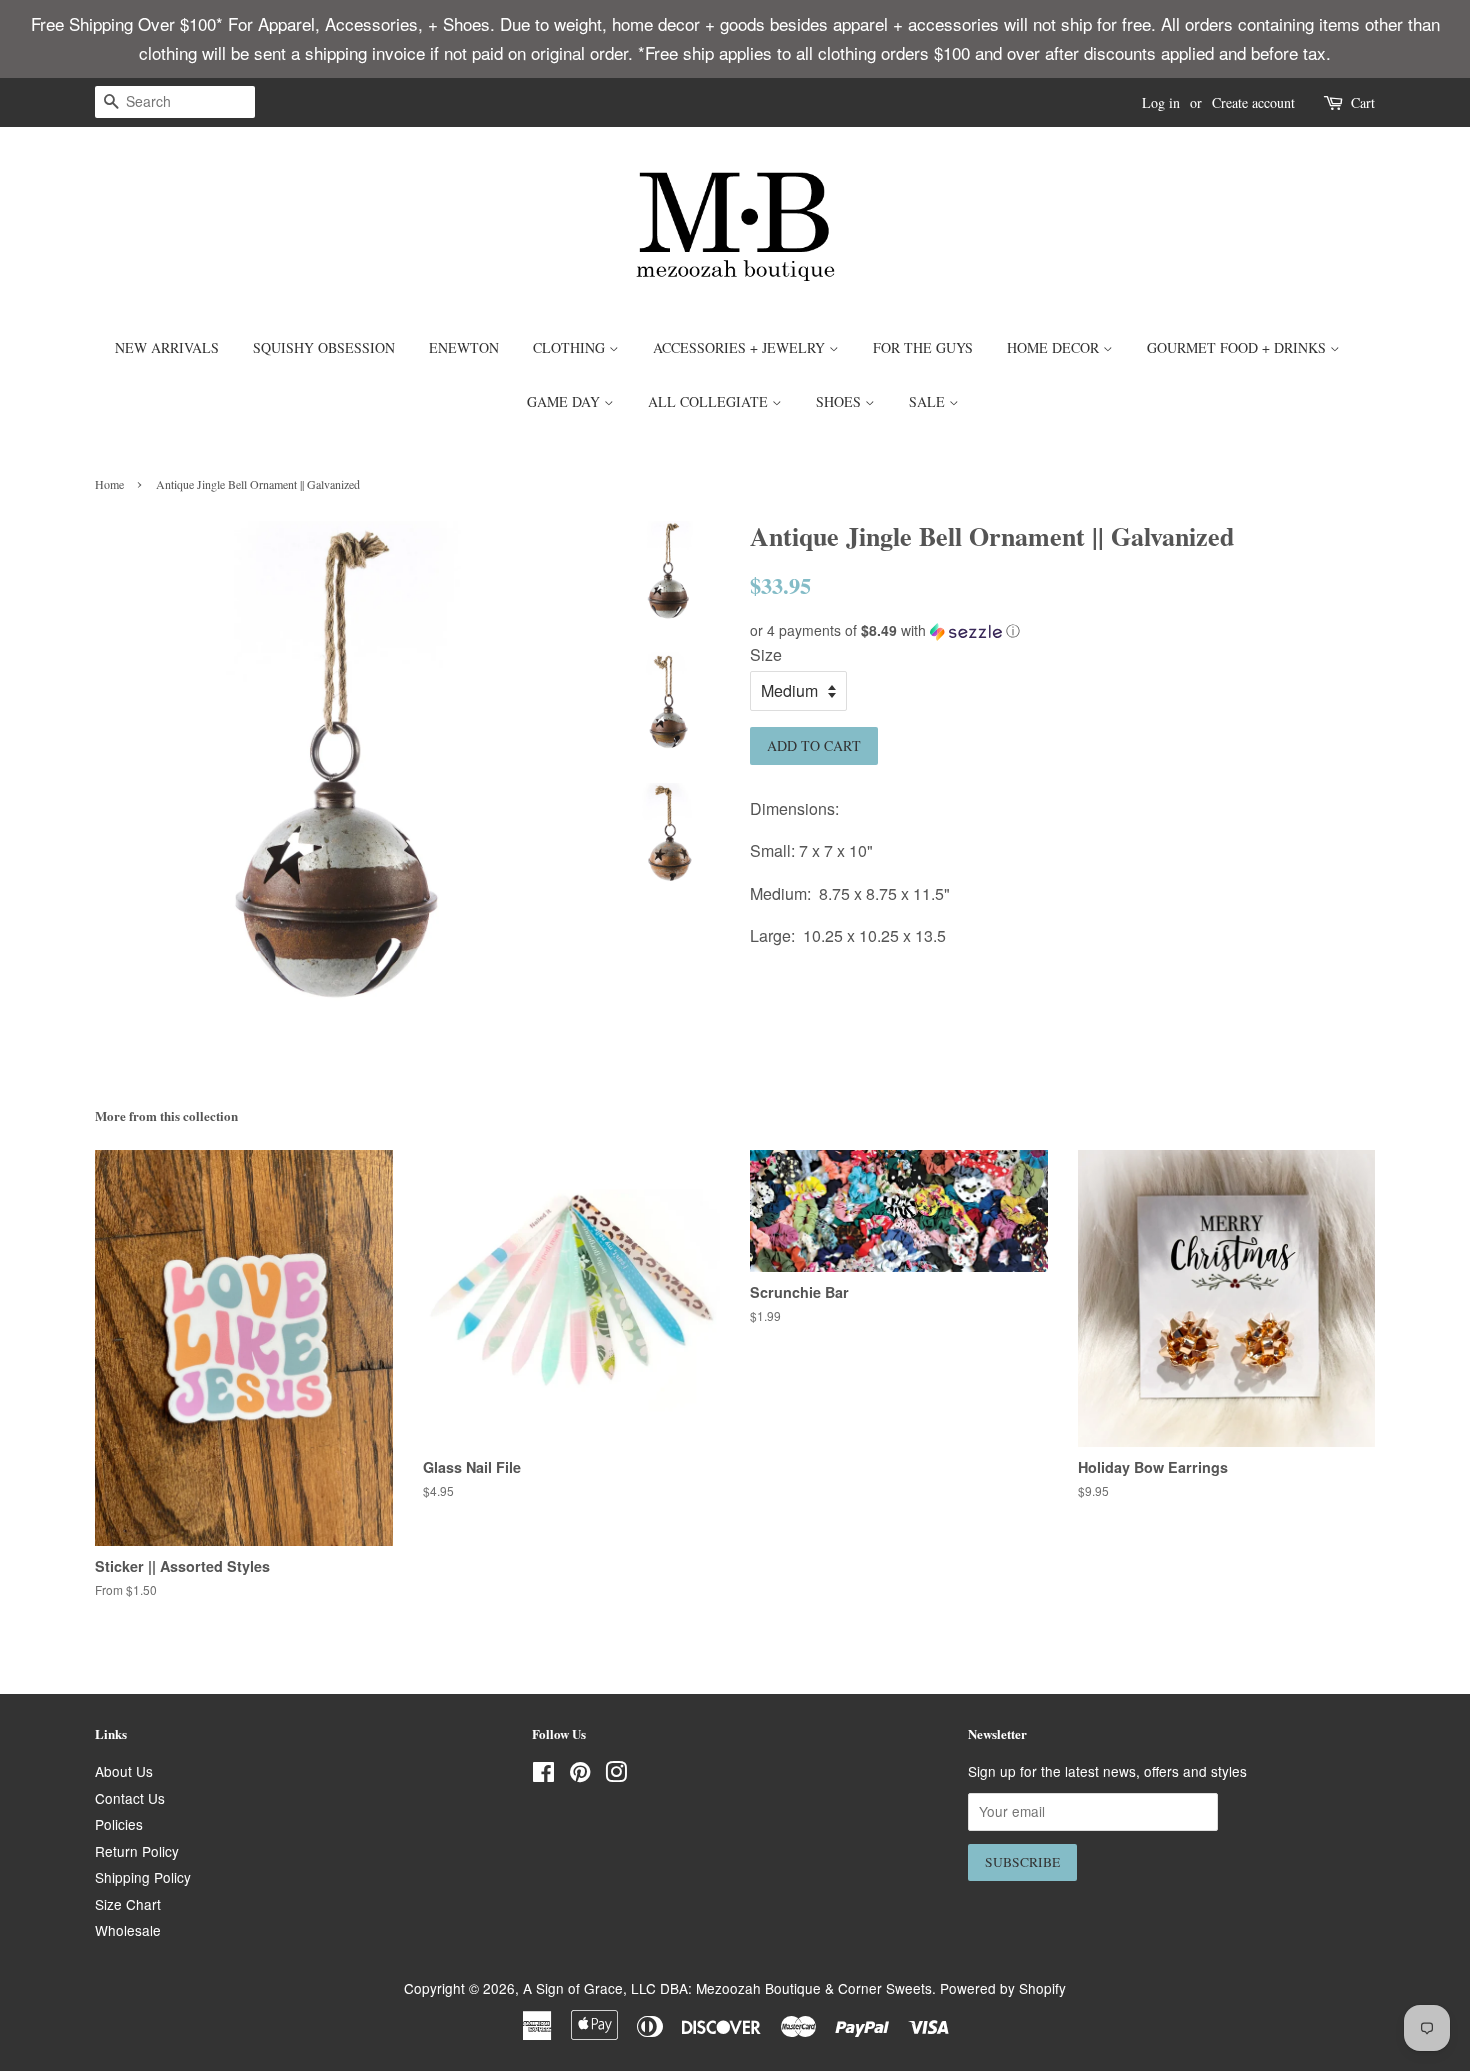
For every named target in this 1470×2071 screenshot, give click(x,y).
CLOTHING (571, 347)
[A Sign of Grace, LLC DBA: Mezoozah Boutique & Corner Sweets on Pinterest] (580, 1775)
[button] (1062, 630)
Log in (1161, 102)
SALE (929, 401)
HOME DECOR (1055, 347)
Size (766, 654)
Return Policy (137, 1851)
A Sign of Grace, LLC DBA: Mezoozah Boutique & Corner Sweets (727, 1988)
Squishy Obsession (324, 347)
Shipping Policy (143, 1877)
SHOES (840, 401)
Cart (1363, 102)
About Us (124, 1771)
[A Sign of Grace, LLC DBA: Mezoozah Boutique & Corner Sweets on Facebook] (543, 1775)
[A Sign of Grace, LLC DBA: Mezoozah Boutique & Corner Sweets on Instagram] (616, 1775)
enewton (464, 347)
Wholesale (128, 1930)
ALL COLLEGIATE (710, 401)
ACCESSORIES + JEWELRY (741, 347)
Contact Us (130, 1798)
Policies (119, 1824)
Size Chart (128, 1904)
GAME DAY (565, 401)
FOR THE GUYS (923, 347)
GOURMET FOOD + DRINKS (1238, 347)
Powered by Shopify (1003, 1988)
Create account (1253, 102)
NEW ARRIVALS (167, 347)
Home (109, 484)
